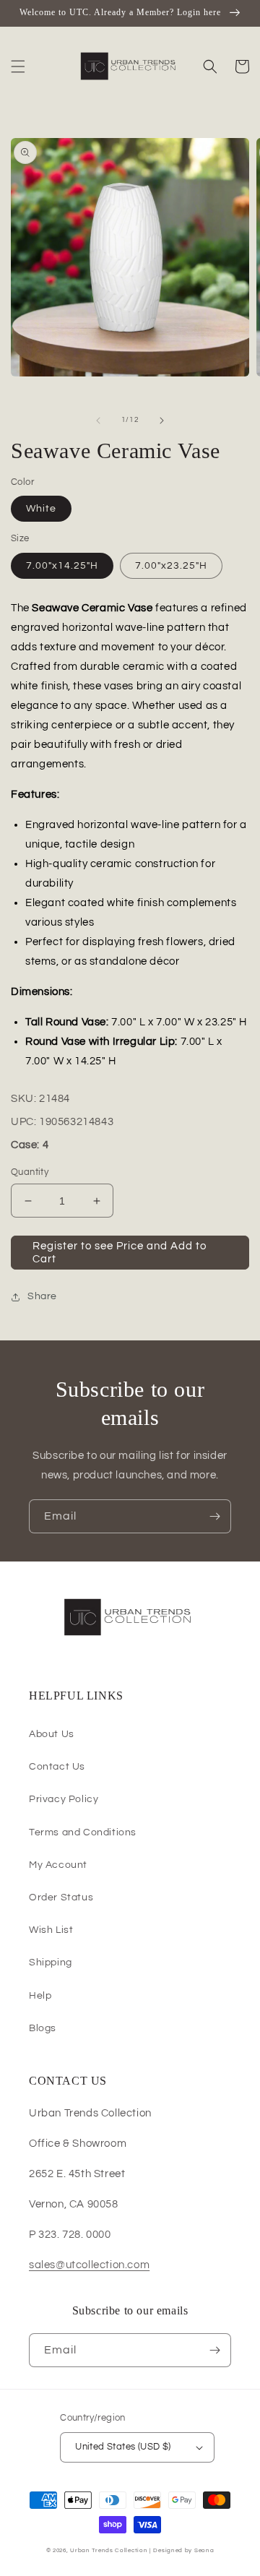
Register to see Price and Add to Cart (120, 1253)
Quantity (30, 1172)
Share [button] (42, 1296)
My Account (58, 1865)
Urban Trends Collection (109, 2550)
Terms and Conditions (83, 1832)
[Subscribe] (214, 1516)
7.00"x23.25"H (171, 566)
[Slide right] (162, 421)
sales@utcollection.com (89, 2265)
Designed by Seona (183, 2550)
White (41, 509)
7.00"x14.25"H (62, 566)
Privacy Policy (64, 1799)
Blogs (43, 2028)
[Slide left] (98, 421)
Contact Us (57, 1767)
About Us (52, 1734)
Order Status (61, 1897)
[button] (18, 66)
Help (40, 1996)
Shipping (51, 1963)
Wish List (51, 1930)
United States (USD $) (123, 2447)
